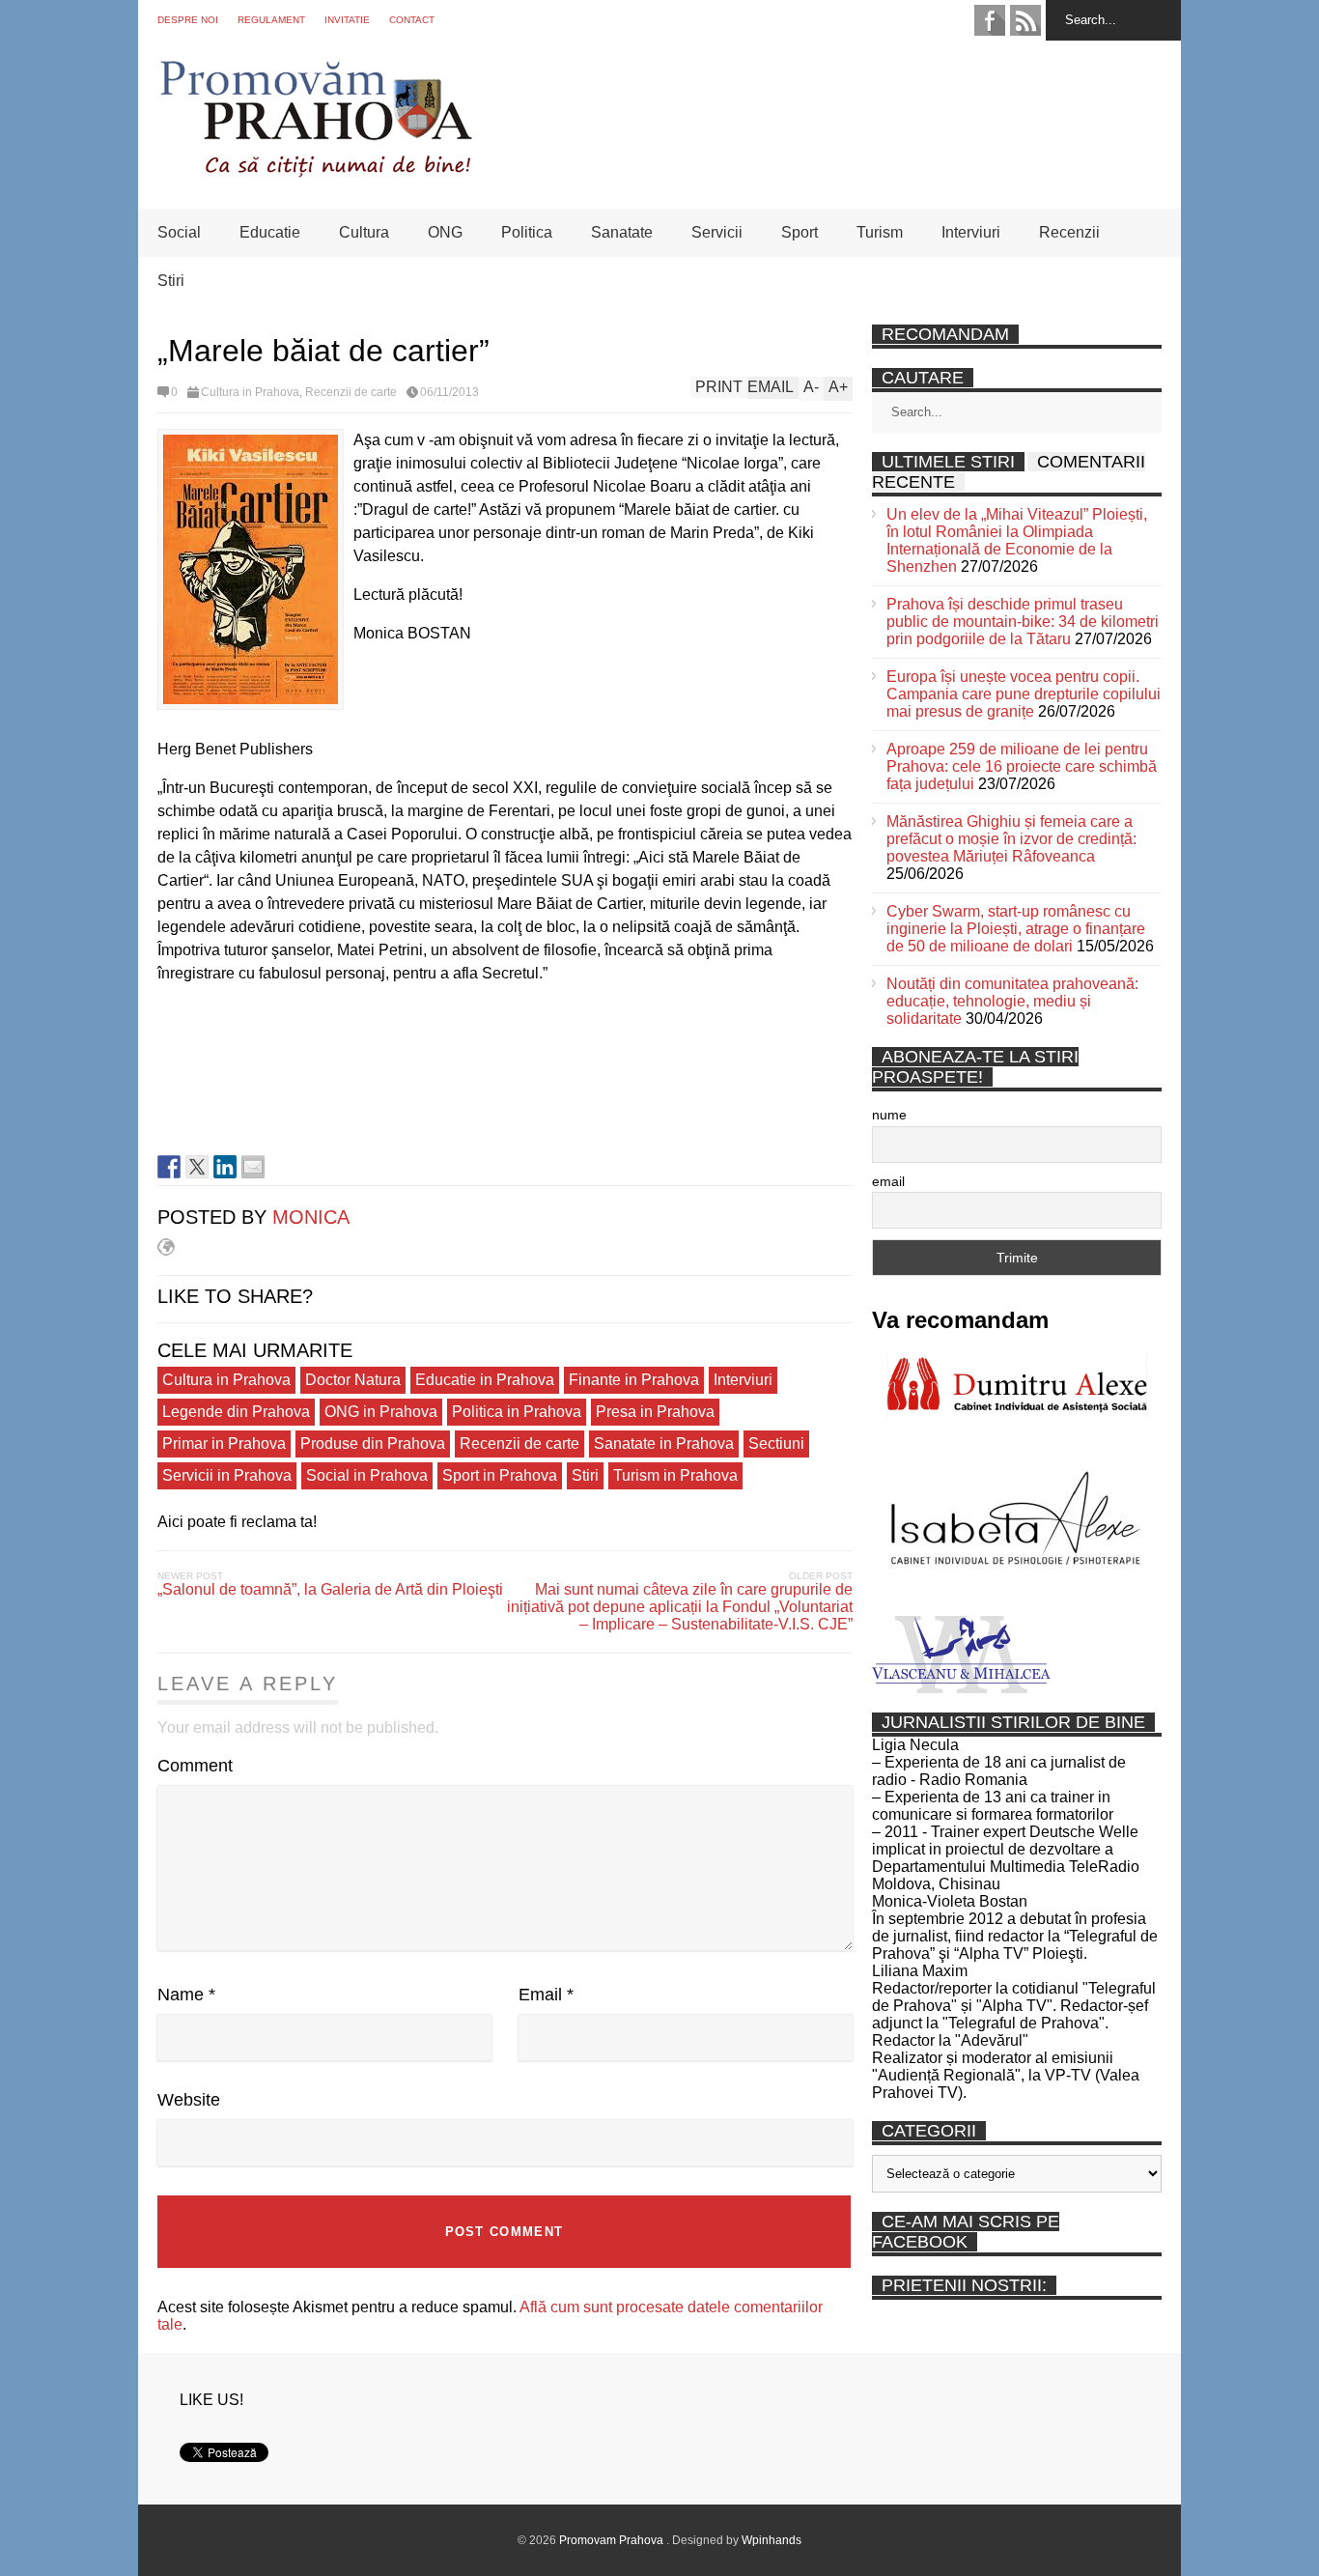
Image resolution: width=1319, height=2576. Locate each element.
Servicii (717, 232)
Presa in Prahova (655, 1412)
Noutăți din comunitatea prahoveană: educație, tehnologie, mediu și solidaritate (1012, 1001)
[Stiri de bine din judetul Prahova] (315, 171)
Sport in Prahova (500, 1475)
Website (189, 2100)
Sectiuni (776, 1444)
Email (546, 1995)
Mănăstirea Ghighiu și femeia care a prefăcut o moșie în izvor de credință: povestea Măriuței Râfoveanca (1011, 839)
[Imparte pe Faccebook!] (169, 1167)
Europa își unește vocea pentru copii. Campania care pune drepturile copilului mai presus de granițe (1024, 694)
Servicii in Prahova (227, 1475)
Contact (412, 20)
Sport (800, 232)
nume (889, 1115)
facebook (990, 20)
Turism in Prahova (675, 1475)
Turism (880, 232)
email (888, 1181)
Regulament (271, 20)
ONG (445, 232)
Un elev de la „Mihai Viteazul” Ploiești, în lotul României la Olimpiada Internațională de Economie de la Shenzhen (1017, 540)
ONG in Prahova (381, 1412)
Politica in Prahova (517, 1412)
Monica (311, 1217)
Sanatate (622, 232)
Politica (527, 232)
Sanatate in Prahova (664, 1444)
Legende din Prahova (236, 1412)
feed (1025, 20)
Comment (195, 1766)
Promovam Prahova (613, 2540)
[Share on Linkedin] (225, 1167)
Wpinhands (772, 2540)
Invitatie (347, 20)
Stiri (171, 281)
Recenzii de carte (351, 392)
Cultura (364, 232)
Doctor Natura (353, 1380)
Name (186, 1995)
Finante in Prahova (634, 1380)
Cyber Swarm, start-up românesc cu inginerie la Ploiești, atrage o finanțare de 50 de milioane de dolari (1016, 929)
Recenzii (1069, 232)
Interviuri (971, 232)
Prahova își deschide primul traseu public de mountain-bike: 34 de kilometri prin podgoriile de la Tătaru (1023, 622)
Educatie (270, 232)
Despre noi (188, 20)
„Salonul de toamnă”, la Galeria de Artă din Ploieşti (330, 1589)
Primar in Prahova (224, 1444)
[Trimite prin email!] (253, 1167)
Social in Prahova (367, 1475)
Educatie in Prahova (485, 1380)
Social (179, 232)
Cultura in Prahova (250, 392)
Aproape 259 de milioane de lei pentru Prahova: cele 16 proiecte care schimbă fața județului (1022, 766)
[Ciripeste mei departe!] (197, 1167)
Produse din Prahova (373, 1444)
